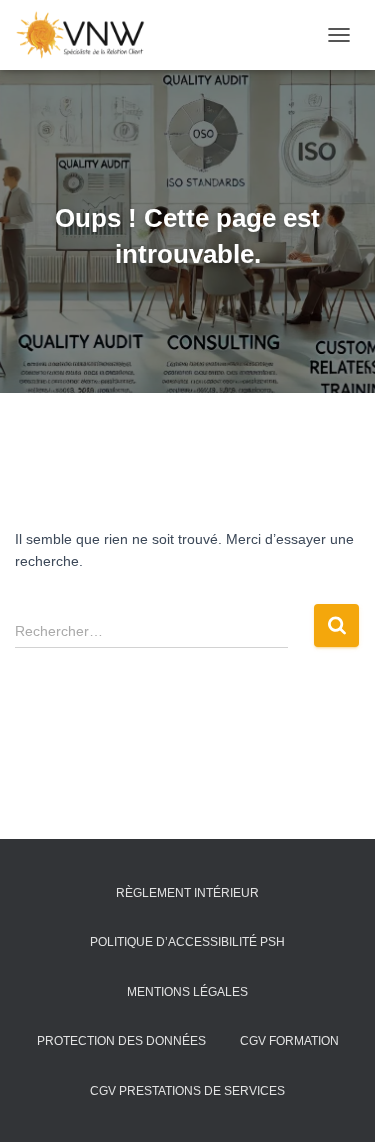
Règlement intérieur (187, 893)
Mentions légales (187, 992)
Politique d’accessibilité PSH (187, 942)
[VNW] (88, 35)
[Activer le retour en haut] (335, 1102)
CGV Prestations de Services (187, 1091)
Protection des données (121, 1041)
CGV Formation (289, 1041)
